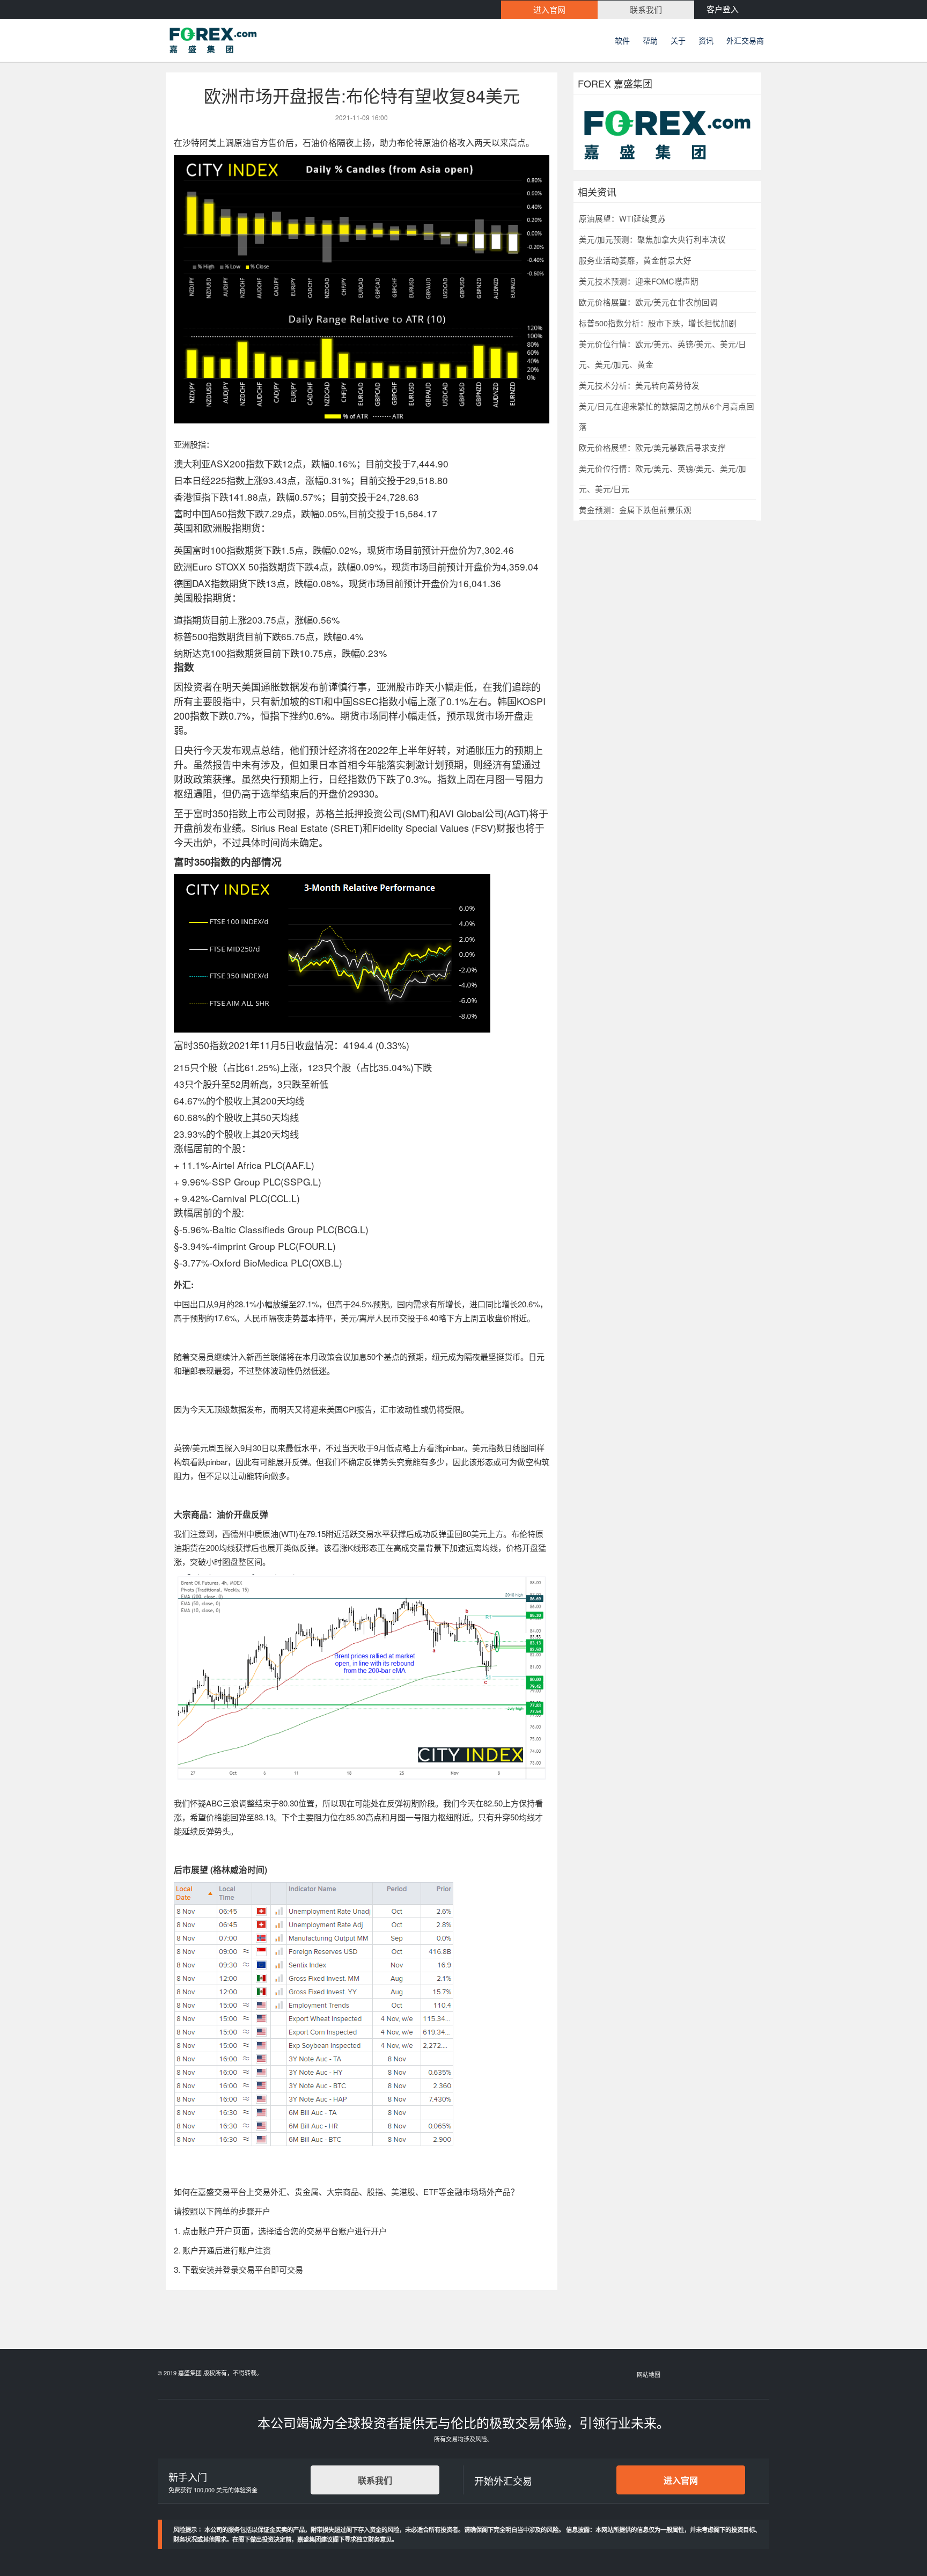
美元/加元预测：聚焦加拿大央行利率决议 (652, 239)
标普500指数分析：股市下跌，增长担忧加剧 (658, 323)
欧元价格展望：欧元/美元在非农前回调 (648, 302)
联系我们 (375, 2480)
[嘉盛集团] (254, 40)
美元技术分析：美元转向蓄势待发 (639, 385)
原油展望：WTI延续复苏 (622, 218)
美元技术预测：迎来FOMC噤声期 (639, 281)
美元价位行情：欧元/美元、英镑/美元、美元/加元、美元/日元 (663, 478)
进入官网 (681, 2480)
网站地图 (649, 2374)
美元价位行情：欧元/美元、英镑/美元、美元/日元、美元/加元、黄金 (663, 354)
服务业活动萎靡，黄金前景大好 (635, 260)
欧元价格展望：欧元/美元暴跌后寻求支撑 (652, 447)
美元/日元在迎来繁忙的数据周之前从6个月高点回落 (667, 416)
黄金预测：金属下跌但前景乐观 (635, 510)
